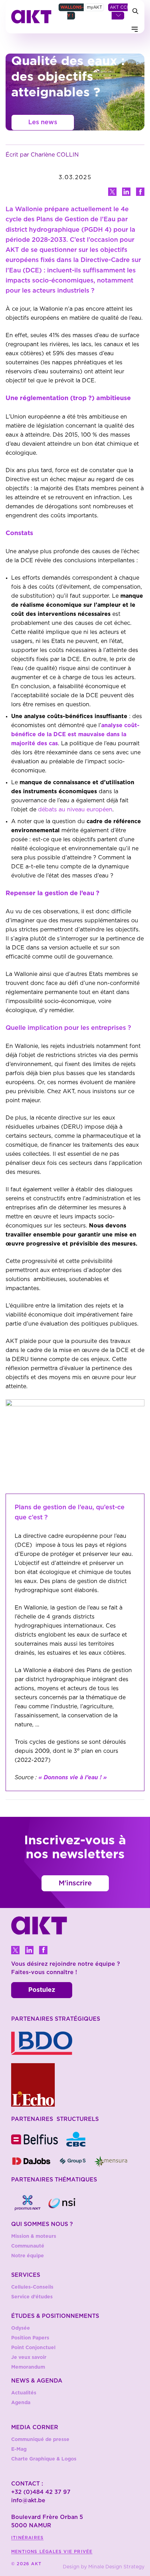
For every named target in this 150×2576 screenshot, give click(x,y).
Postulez (42, 1990)
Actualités (24, 2393)
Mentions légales (37, 2552)
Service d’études (32, 2297)
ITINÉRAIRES (27, 2538)
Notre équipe (28, 2256)
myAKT (95, 7)
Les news (43, 122)
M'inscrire (75, 1883)
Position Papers (30, 2338)
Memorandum (28, 2367)
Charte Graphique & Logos (44, 2459)
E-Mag (19, 2449)
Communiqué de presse (40, 2440)
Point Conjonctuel (33, 2348)
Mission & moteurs (34, 2236)
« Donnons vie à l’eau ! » (73, 1778)
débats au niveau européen (75, 810)
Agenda (21, 2403)
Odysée (21, 2328)
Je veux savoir (29, 2358)
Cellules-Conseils (32, 2287)
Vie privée (78, 2552)
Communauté (28, 2246)
